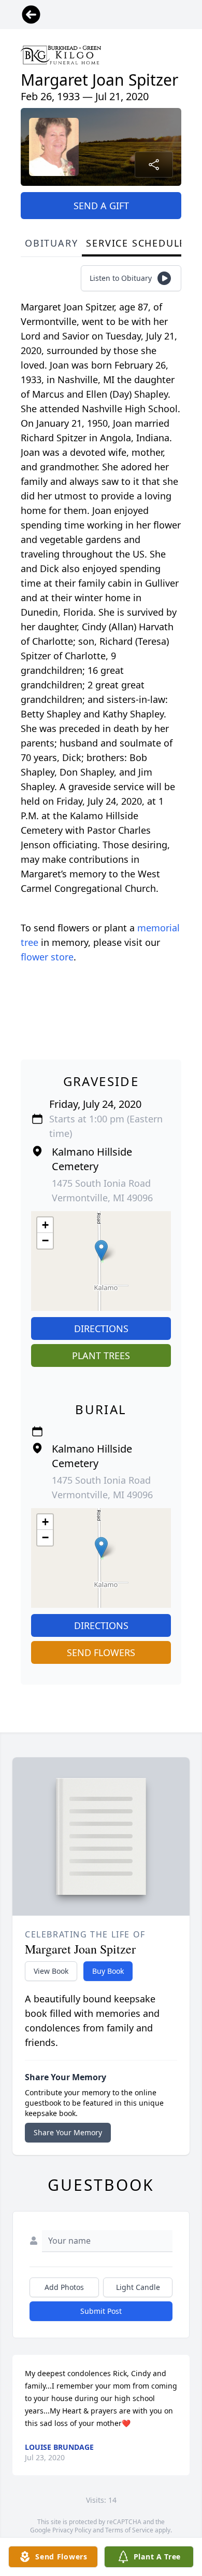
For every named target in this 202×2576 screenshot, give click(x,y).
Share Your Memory (68, 2132)
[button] (101, 1250)
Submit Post (101, 2311)
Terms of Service (129, 2530)
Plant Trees (101, 1355)
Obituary (51, 243)
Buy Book (108, 1971)
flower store (47, 957)
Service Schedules (139, 243)
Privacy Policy (72, 2530)
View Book (51, 1971)
